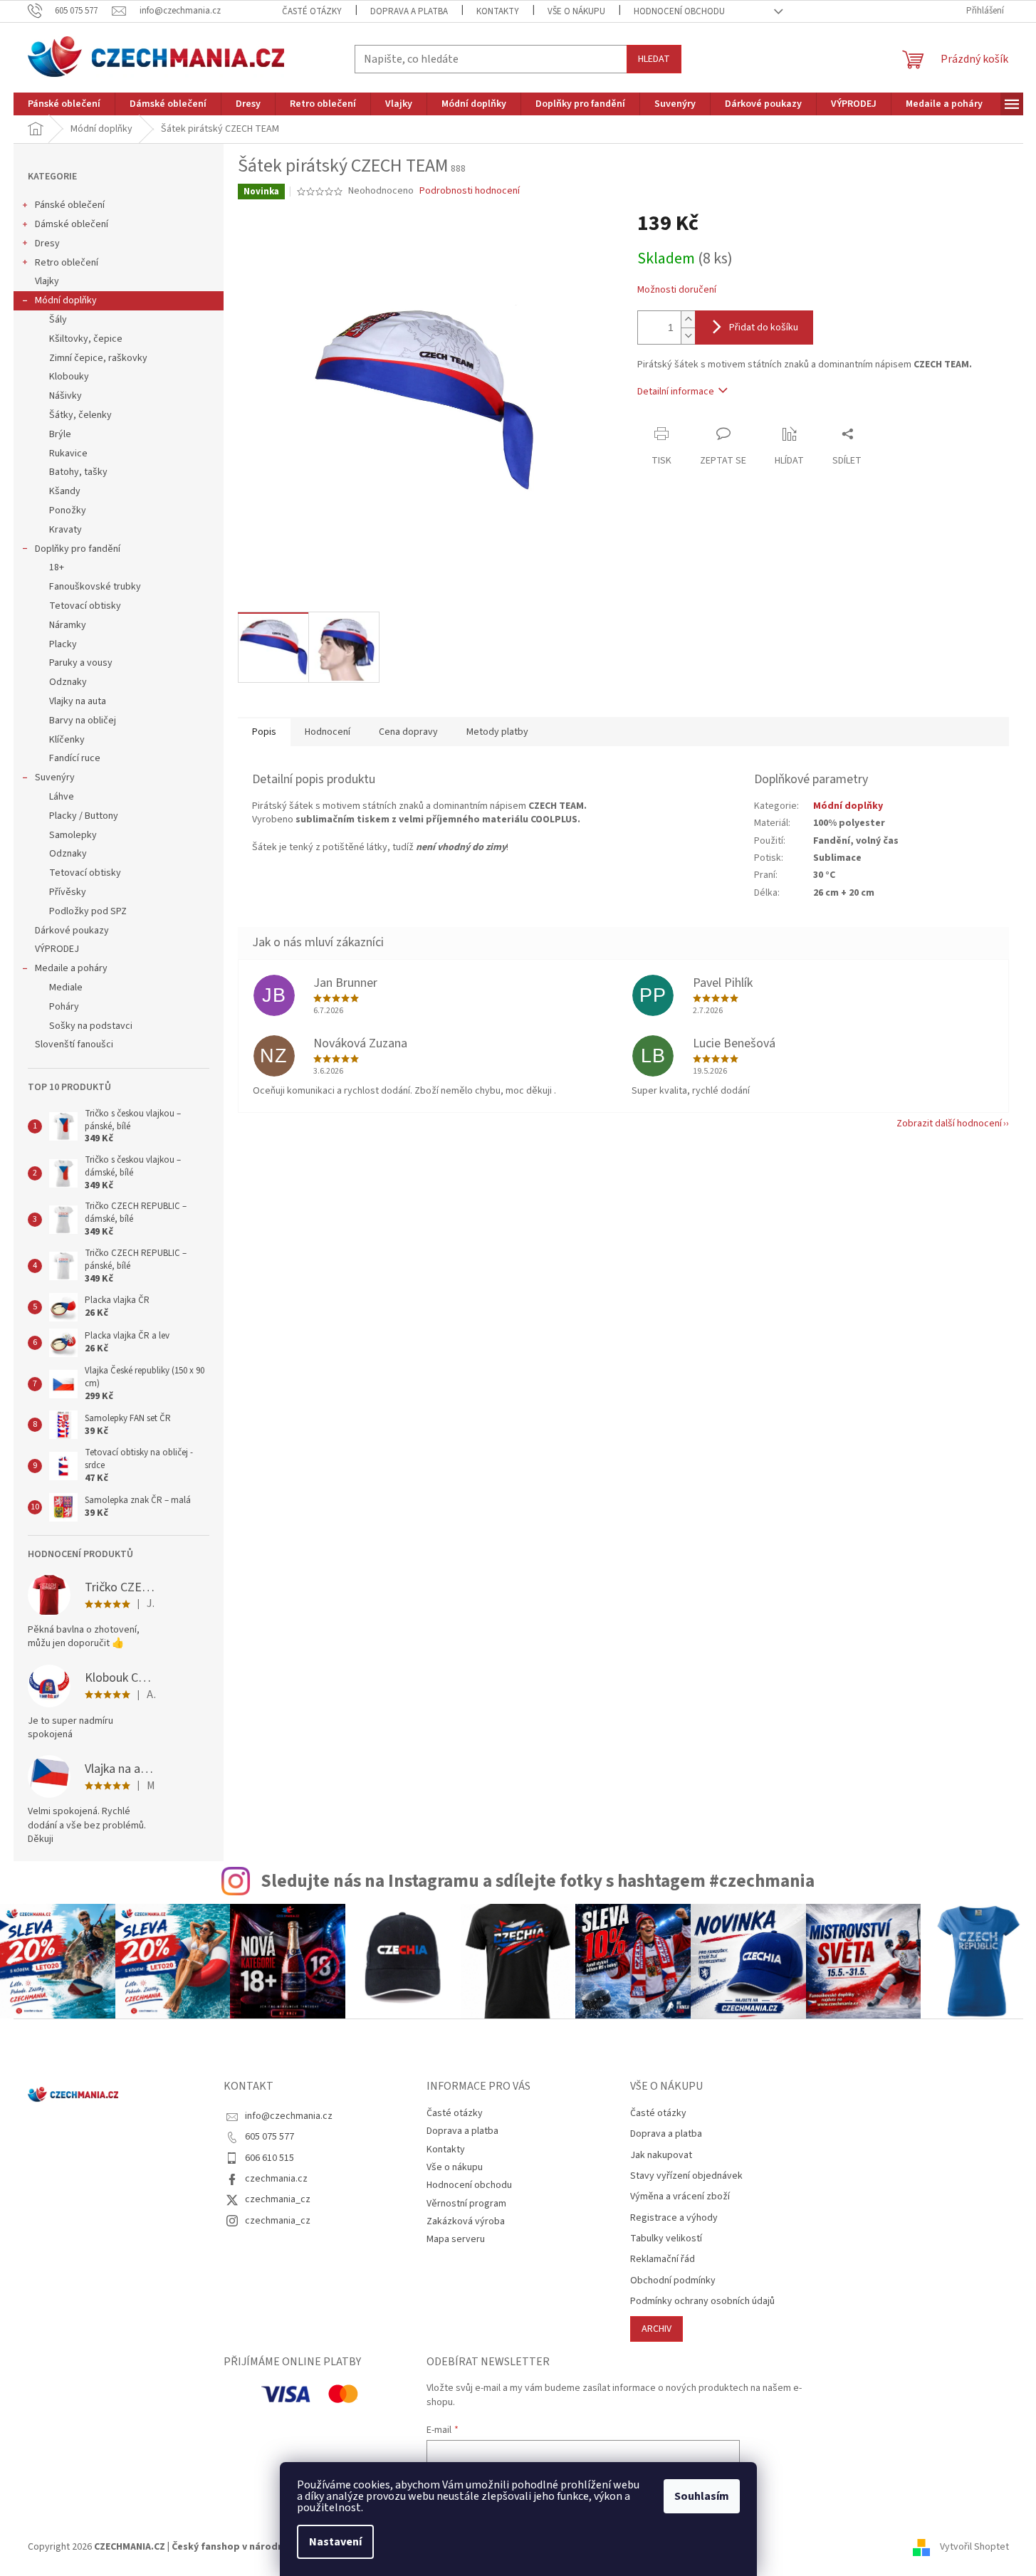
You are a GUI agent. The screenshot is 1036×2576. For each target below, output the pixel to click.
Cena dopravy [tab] (408, 732)
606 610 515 (270, 2158)
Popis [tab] (264, 732)
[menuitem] (64, 104)
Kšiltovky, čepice (86, 339)
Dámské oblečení (72, 224)
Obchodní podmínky (673, 2281)
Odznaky (68, 682)
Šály (58, 320)
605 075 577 (270, 2137)
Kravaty (66, 530)
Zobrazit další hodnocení (949, 1124)
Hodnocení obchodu (679, 11)
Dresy (47, 244)
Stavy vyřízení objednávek (686, 2176)
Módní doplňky (66, 300)
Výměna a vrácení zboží (680, 2197)
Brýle (60, 434)
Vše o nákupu (576, 11)
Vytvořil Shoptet (974, 2547)
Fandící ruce (75, 758)
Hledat (654, 59)
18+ (57, 567)
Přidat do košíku (764, 328)
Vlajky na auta (78, 701)
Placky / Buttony (84, 816)
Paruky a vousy (81, 663)
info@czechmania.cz (289, 2116)
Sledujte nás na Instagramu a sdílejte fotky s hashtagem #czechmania (538, 1881)
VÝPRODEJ (57, 949)
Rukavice (68, 454)
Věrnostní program (466, 2204)
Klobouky (69, 377)
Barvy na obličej (83, 721)
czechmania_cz (278, 2199)
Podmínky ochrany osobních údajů (702, 2302)
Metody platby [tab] (497, 732)
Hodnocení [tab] (328, 732)
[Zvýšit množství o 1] (688, 319)
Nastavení (335, 2542)
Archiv (656, 2329)
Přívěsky (68, 892)
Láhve (62, 797)
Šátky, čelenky (80, 415)
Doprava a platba (409, 11)
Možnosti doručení (677, 290)
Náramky (68, 625)
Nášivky (66, 396)
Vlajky (47, 281)
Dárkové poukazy (72, 931)
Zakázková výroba (466, 2221)
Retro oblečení (67, 263)
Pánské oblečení (70, 205)
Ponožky (68, 511)
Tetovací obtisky (85, 606)
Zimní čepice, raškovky (98, 358)
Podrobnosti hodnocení (470, 191)
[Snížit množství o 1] (688, 336)
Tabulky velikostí (666, 2239)
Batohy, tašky (78, 472)
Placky (63, 644)
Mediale (66, 988)
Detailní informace (676, 392)
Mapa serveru (456, 2239)
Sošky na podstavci (91, 1026)
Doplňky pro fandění (78, 549)
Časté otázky (312, 11)
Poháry (64, 1007)
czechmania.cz (276, 2179)
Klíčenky (67, 740)
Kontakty (498, 11)
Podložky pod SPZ (88, 911)
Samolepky (73, 835)
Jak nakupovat (661, 2156)
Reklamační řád (663, 2260)
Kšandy (65, 491)
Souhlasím (702, 2496)
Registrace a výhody (674, 2218)
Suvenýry (55, 777)
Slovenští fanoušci (74, 1044)
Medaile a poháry (71, 968)
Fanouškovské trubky (95, 587)
